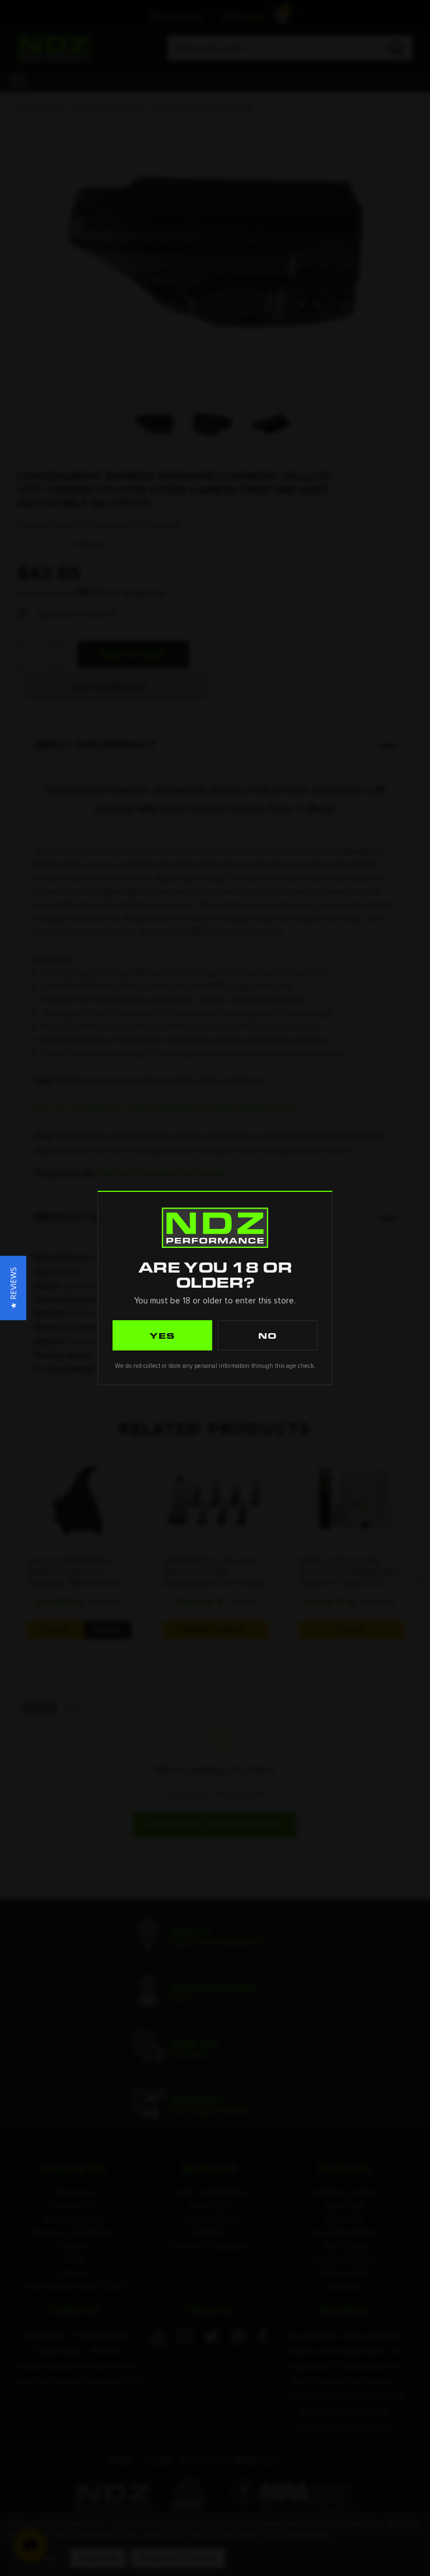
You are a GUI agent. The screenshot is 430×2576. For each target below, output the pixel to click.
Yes (162, 1335)
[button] (13, 1288)
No (268, 1335)
